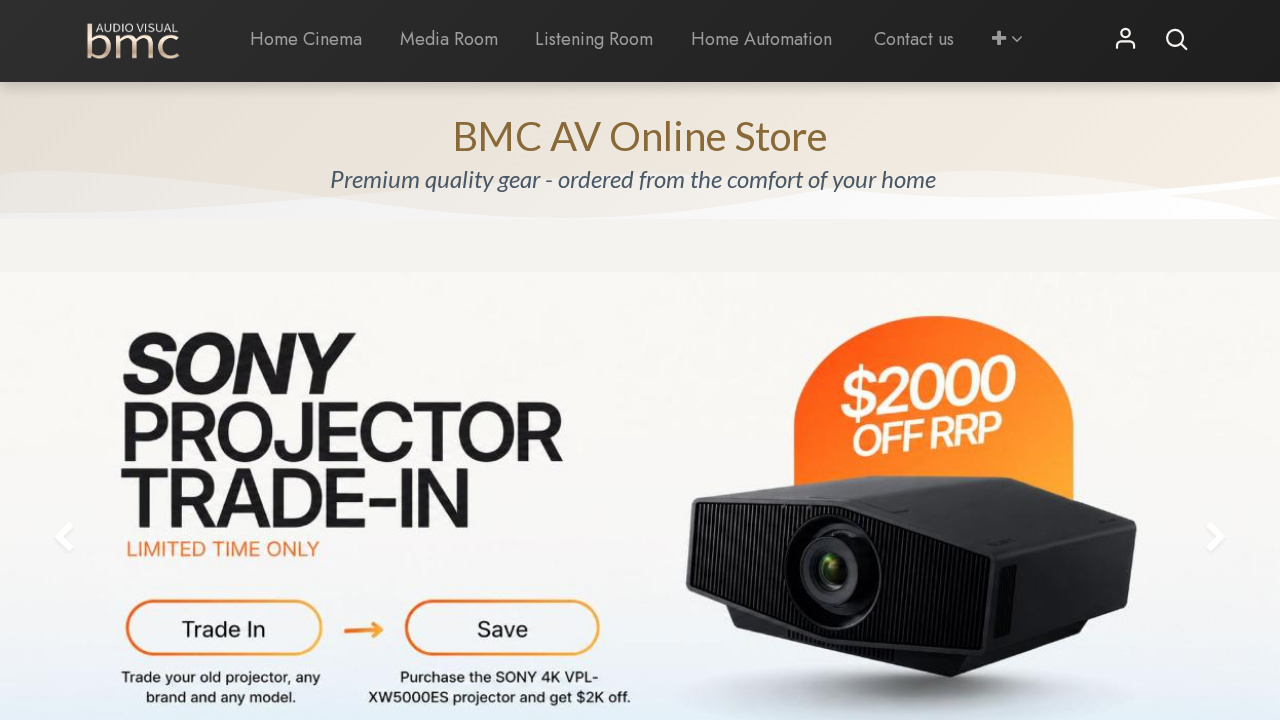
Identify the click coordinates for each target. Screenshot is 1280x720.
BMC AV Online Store (640, 136)
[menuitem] (306, 39)
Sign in (1126, 40)
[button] (1007, 39)
